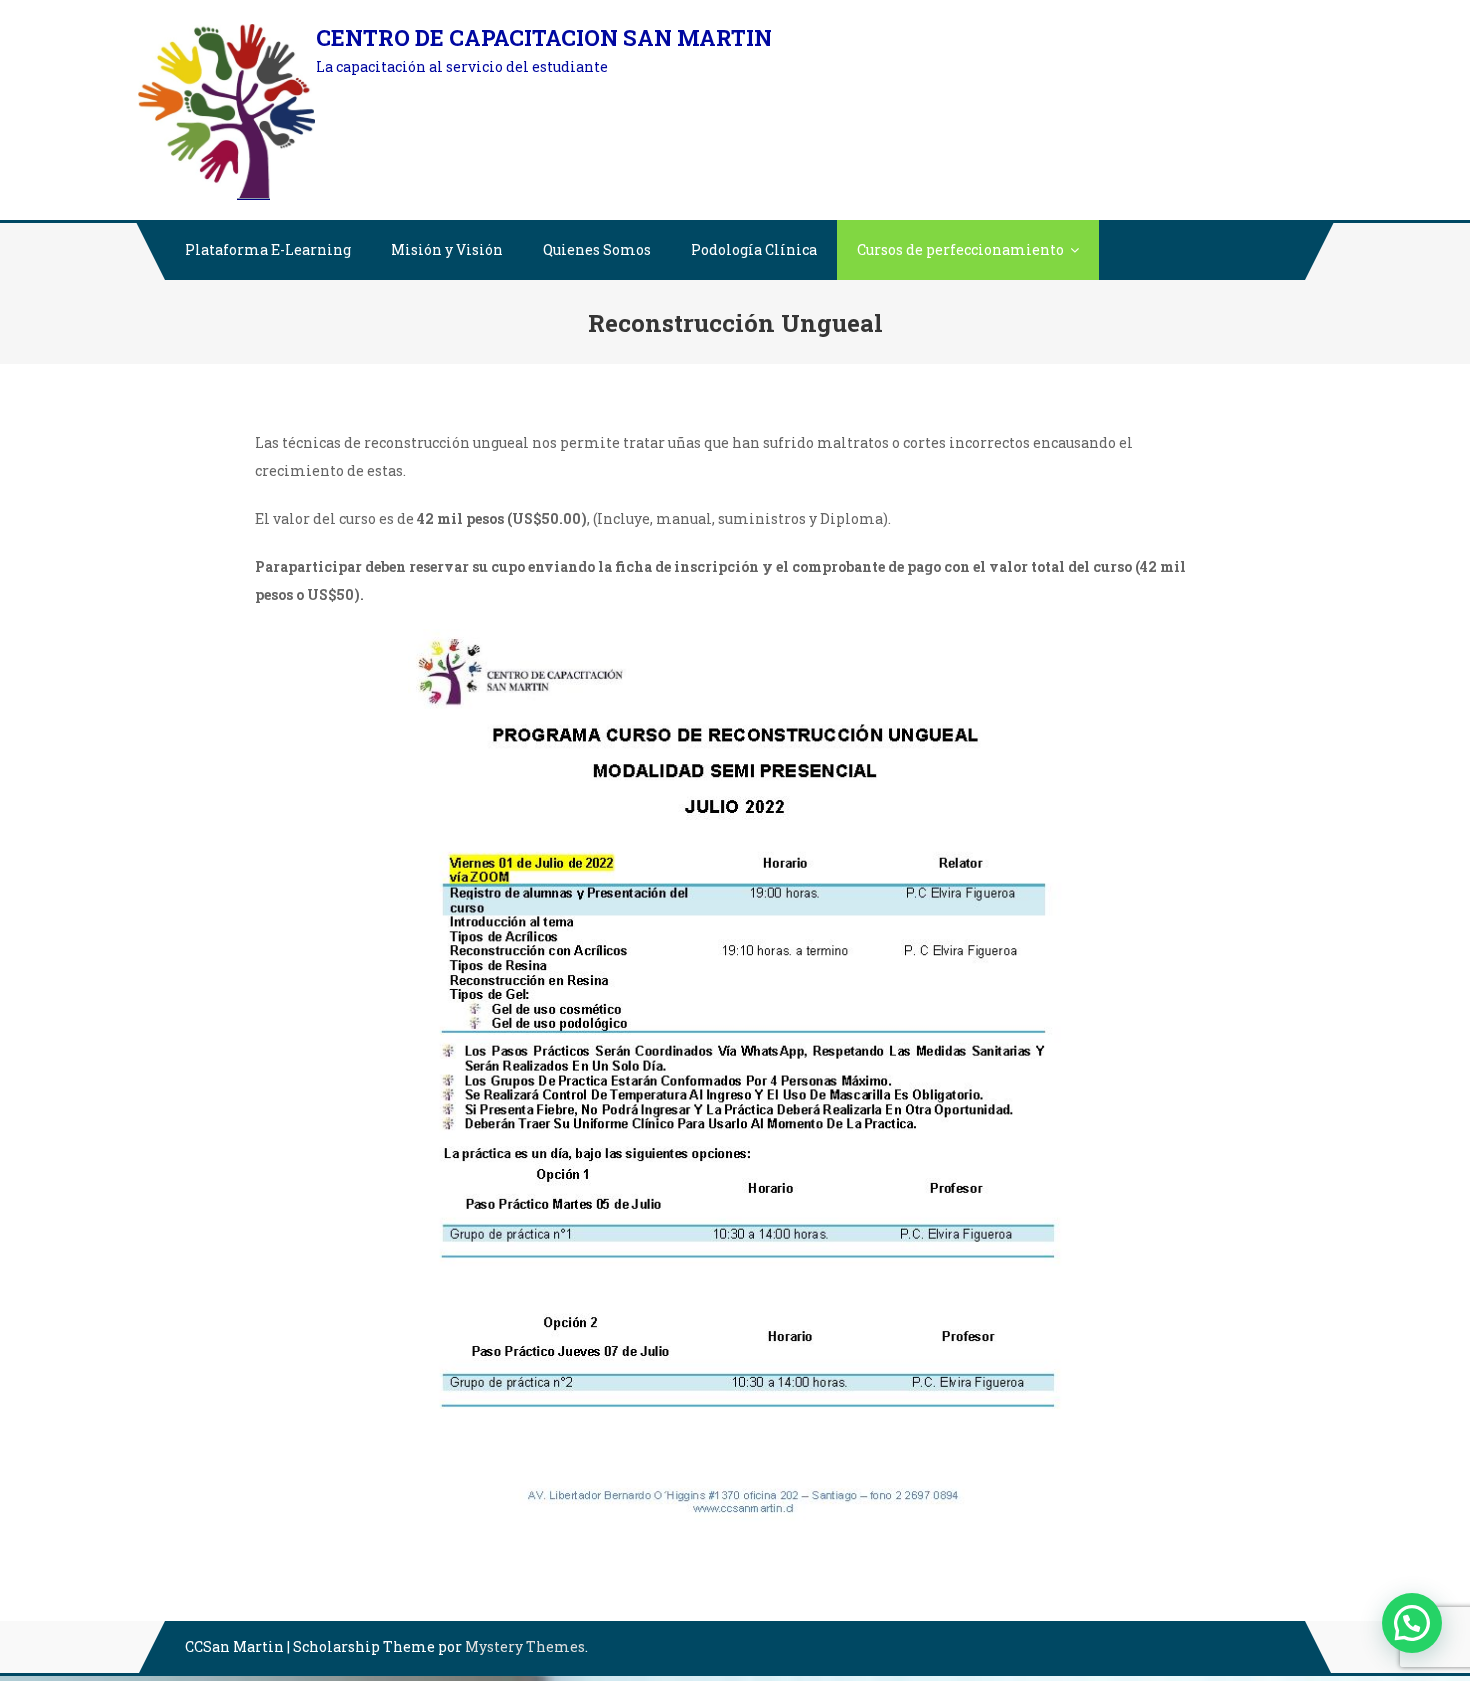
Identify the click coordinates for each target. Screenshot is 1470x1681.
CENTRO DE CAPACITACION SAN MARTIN (544, 37)
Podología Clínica (754, 249)
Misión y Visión (447, 249)
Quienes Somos (597, 249)
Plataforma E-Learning (268, 249)
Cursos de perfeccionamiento (960, 249)
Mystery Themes (525, 1646)
